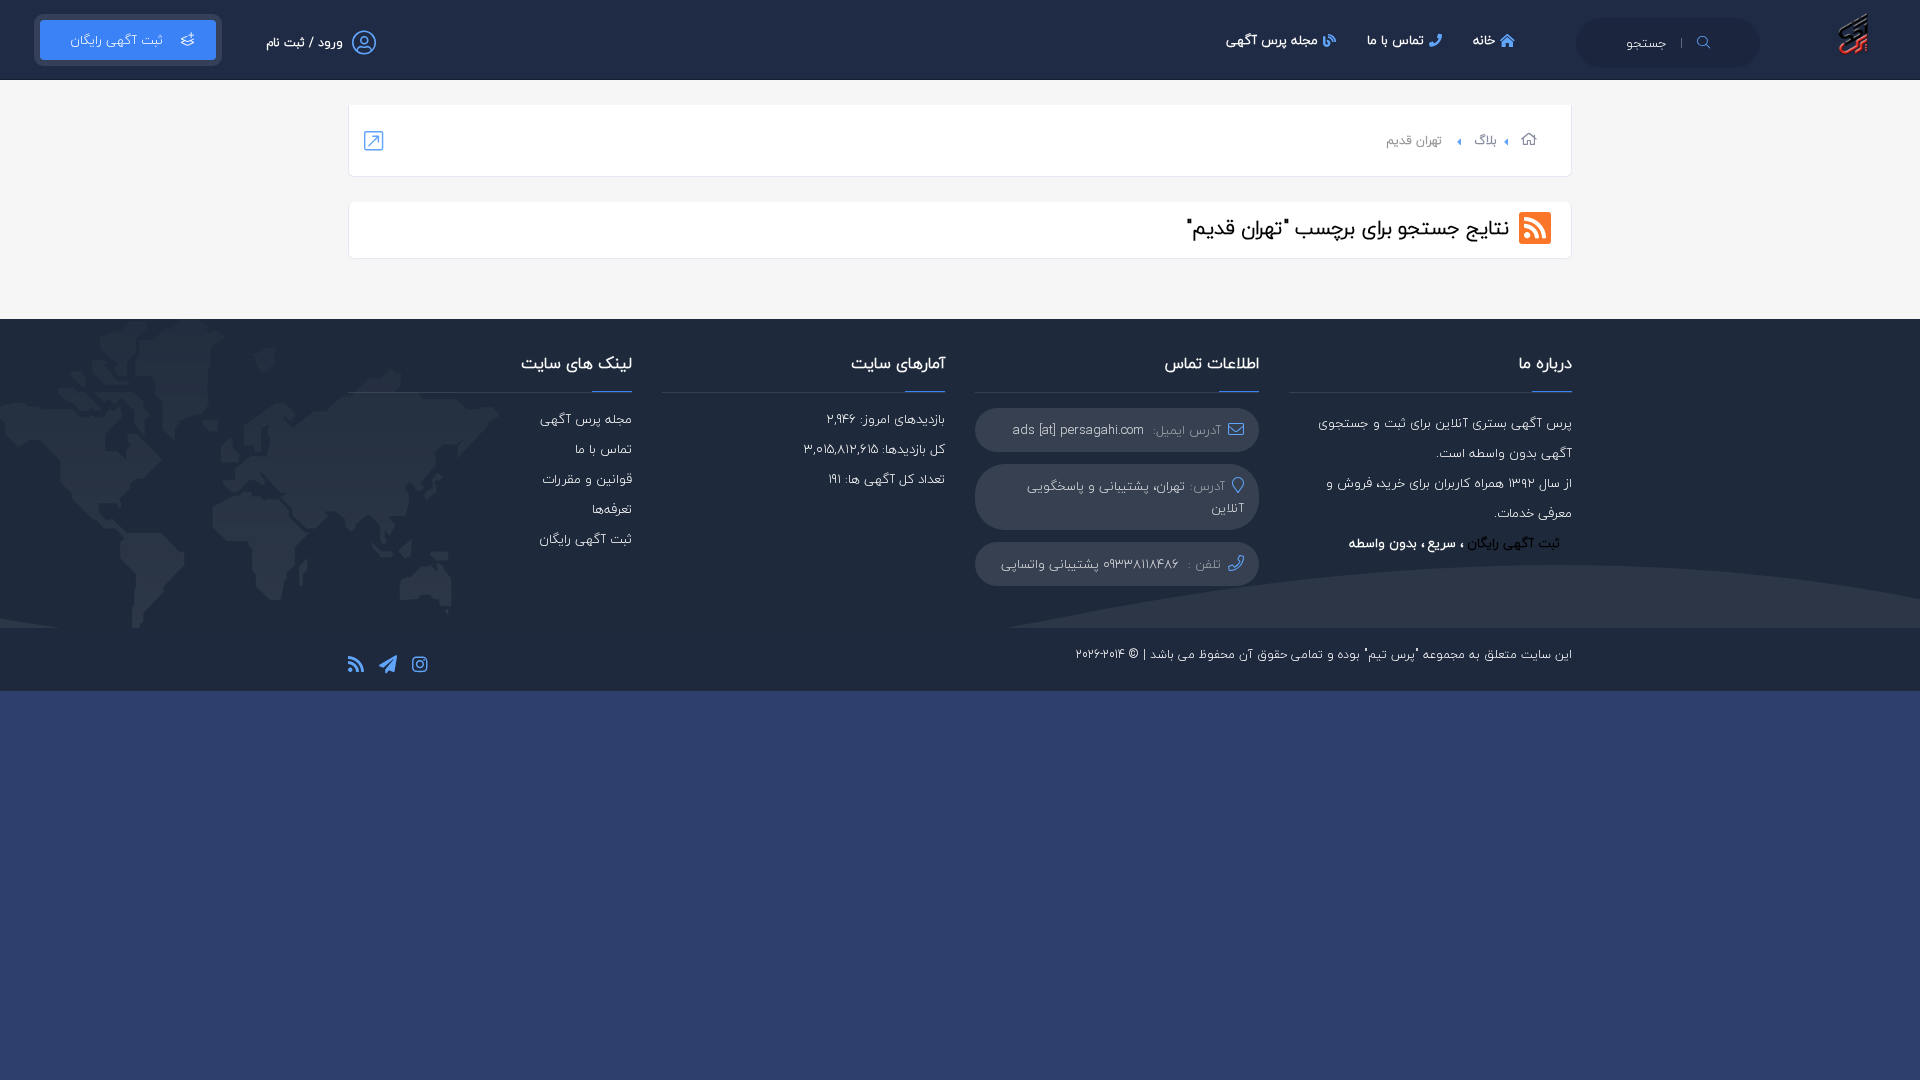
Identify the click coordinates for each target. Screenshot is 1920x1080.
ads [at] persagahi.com (1078, 430)
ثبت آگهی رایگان (116, 40)
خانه (1484, 40)
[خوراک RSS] (356, 667)
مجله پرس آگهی (1272, 40)
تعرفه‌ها (612, 509)
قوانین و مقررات (587, 479)
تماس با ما (1395, 40)
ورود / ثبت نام (304, 42)
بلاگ (1485, 140)
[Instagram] (420, 667)
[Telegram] (388, 667)
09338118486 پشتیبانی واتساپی (1090, 564)
